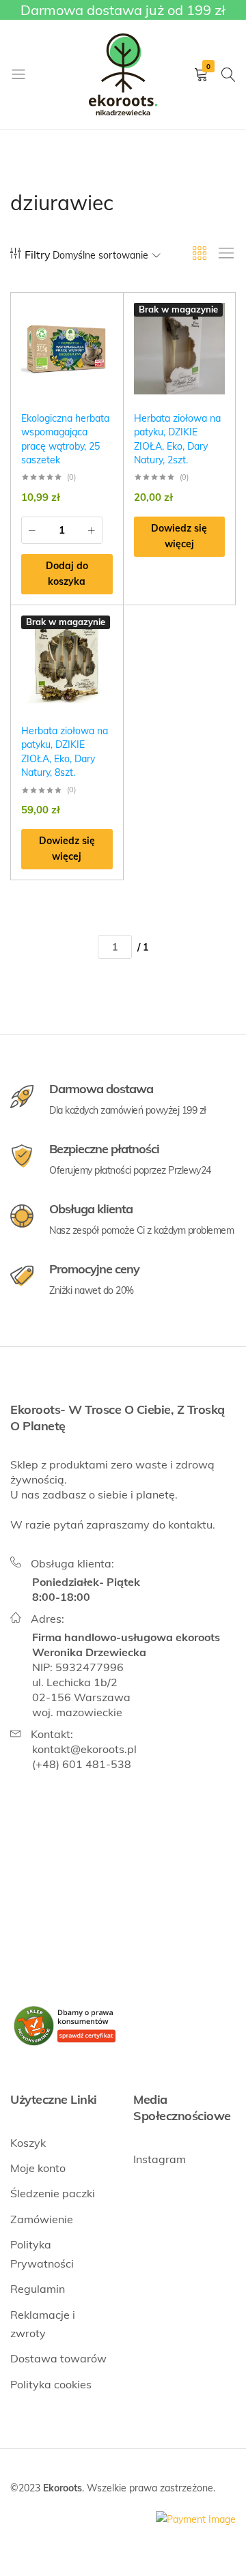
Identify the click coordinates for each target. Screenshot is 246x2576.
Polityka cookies (51, 2384)
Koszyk (28, 2143)
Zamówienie (42, 2219)
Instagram (160, 2159)
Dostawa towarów (58, 2358)
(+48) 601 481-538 (82, 1764)
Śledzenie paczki (53, 2193)
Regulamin (38, 2289)
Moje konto (38, 2168)
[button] (67, 575)
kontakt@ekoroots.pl (84, 1749)
